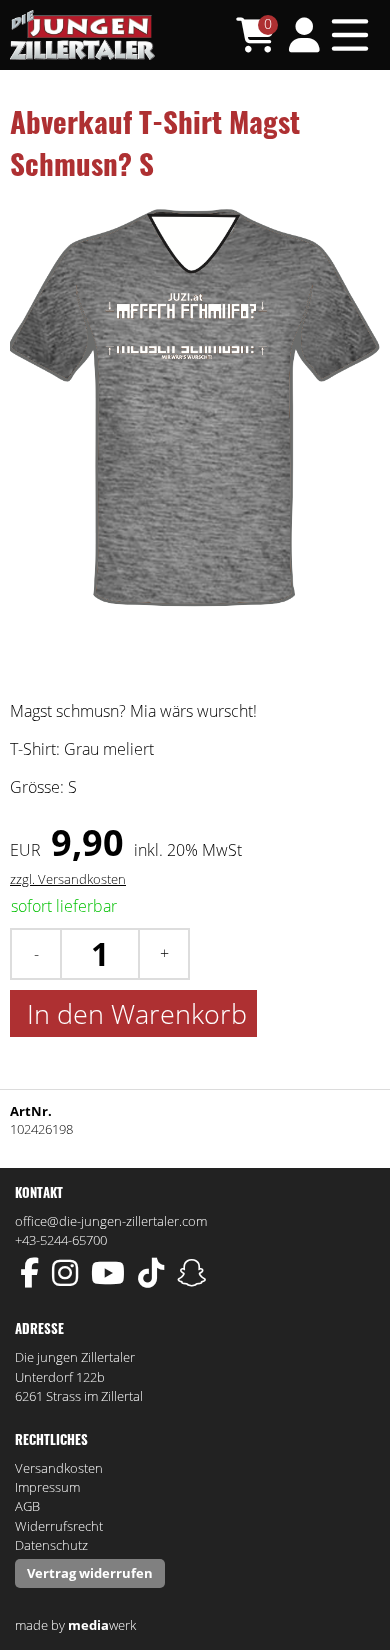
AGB (27, 1506)
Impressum (47, 1487)
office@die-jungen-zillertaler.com (111, 1221)
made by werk (75, 1625)
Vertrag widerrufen (90, 1573)
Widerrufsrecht (59, 1526)
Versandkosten (59, 1468)
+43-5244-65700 (61, 1240)
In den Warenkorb (133, 1013)
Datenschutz (51, 1545)
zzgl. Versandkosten (68, 879)
